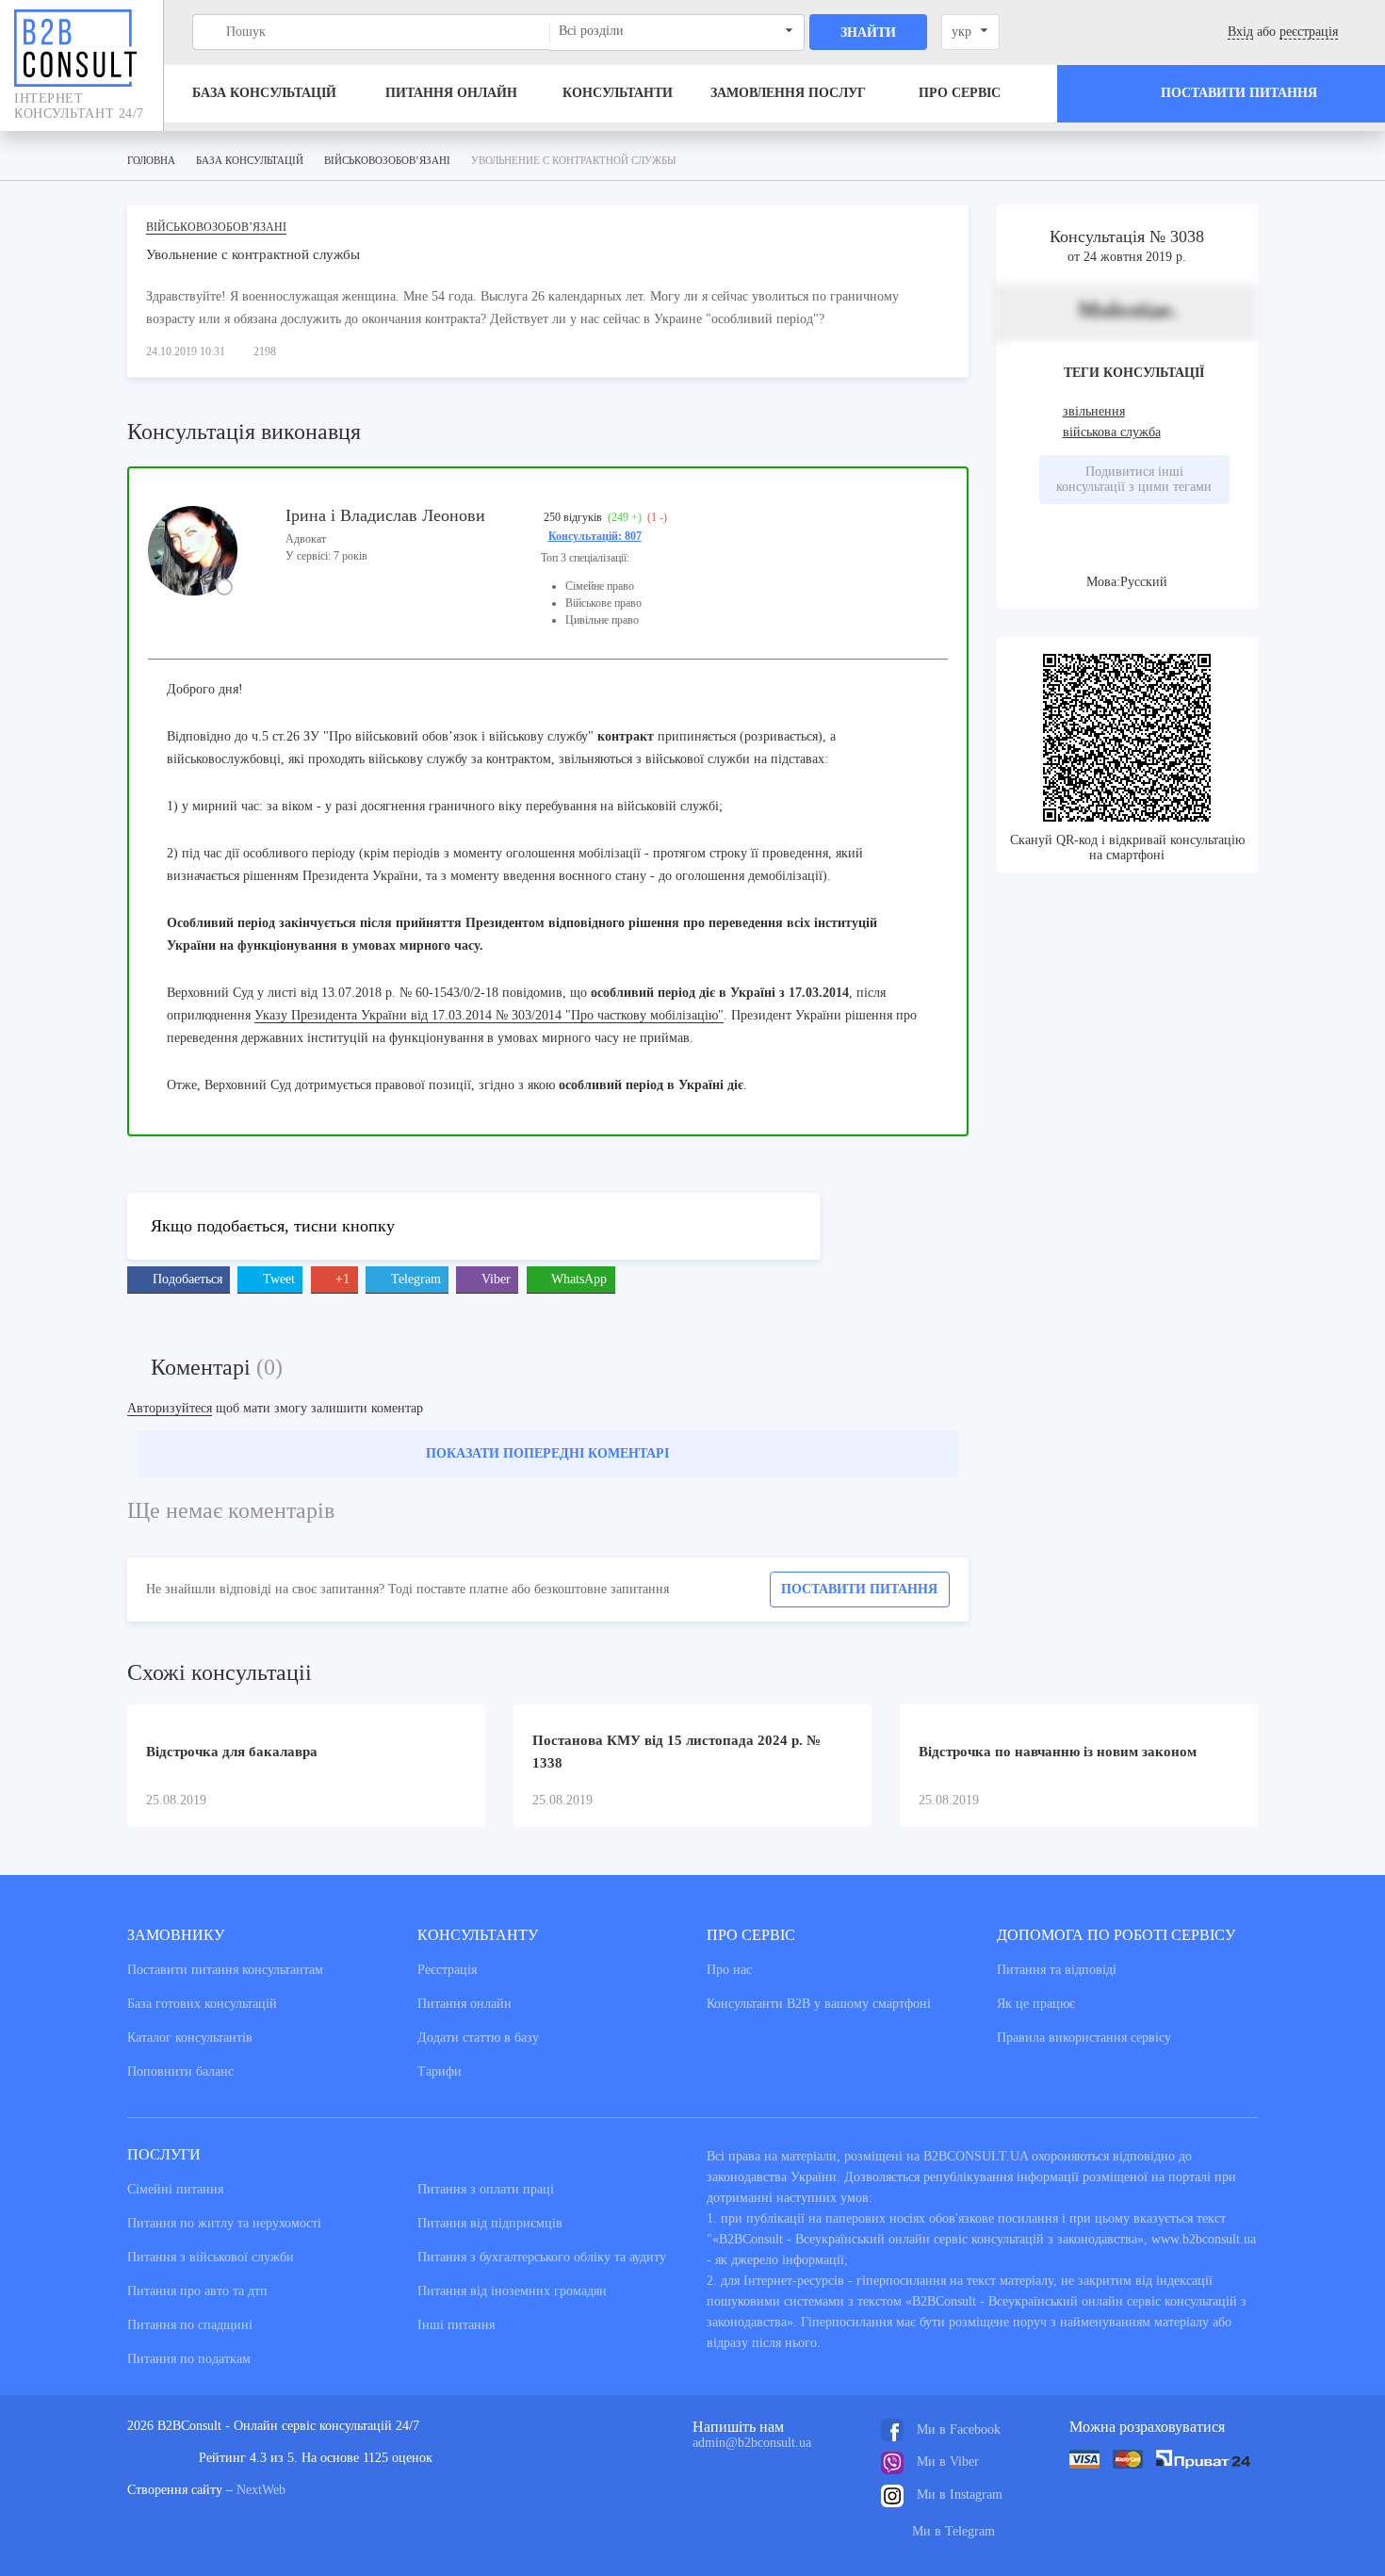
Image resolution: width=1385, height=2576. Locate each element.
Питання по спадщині (190, 2325)
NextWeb (261, 2490)
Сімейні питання (175, 2189)
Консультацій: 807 (595, 536)
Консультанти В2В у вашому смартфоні (819, 2004)
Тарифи (440, 2071)
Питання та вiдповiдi (1057, 1970)
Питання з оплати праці (486, 2189)
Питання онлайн (451, 93)
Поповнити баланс (180, 2071)
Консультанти (618, 93)
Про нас (729, 1970)
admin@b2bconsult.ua (752, 2443)
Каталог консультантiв (190, 2038)
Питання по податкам (189, 2359)
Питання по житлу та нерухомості (224, 2223)
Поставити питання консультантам (225, 1970)
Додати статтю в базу (478, 2038)
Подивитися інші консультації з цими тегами (1134, 479)
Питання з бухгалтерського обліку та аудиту (542, 2257)
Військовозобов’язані (216, 227)
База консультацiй (264, 93)
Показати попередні (547, 1453)
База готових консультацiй (202, 2004)
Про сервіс (960, 93)
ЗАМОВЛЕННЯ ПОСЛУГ (788, 93)
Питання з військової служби (211, 2257)
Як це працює (1036, 2004)
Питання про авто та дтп (197, 2291)
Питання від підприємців (490, 2223)
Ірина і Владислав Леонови (385, 515)
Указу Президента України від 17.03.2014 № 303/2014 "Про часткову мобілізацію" (489, 1015)
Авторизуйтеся (170, 1408)
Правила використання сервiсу (1084, 2038)
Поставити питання (859, 1589)
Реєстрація (447, 1970)
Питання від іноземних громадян (512, 2291)
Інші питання (456, 2325)
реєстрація (1309, 32)
